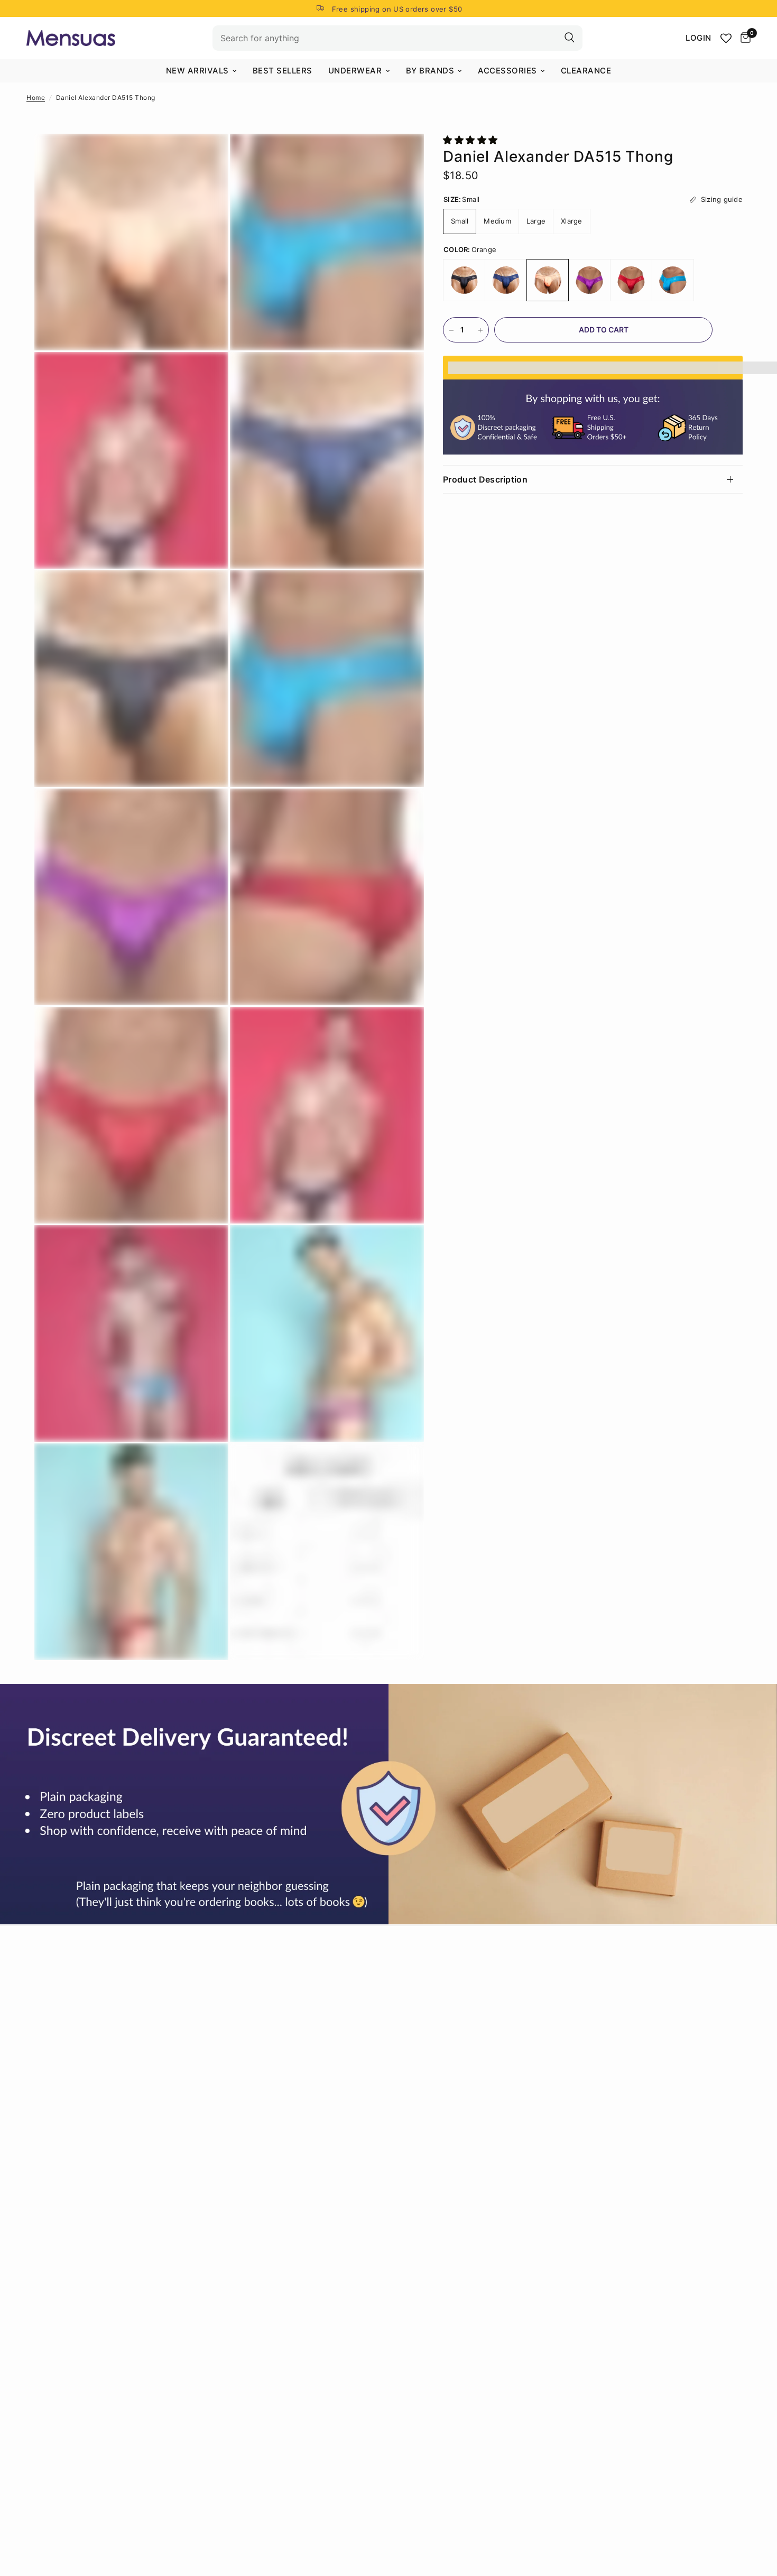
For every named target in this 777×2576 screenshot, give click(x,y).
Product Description (485, 479)
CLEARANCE (586, 71)
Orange (548, 281)
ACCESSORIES (507, 71)
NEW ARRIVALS (197, 71)
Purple (589, 281)
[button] (472, 140)
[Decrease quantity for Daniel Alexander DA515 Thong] (451, 330)
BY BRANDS (430, 71)
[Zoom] (206, 156)
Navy (506, 281)
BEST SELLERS (283, 71)
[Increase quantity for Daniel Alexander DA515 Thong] (480, 330)
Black (464, 281)
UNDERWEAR (355, 71)
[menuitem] (201, 71)
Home (36, 98)
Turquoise (673, 281)
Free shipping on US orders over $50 (397, 9)
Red (631, 281)
